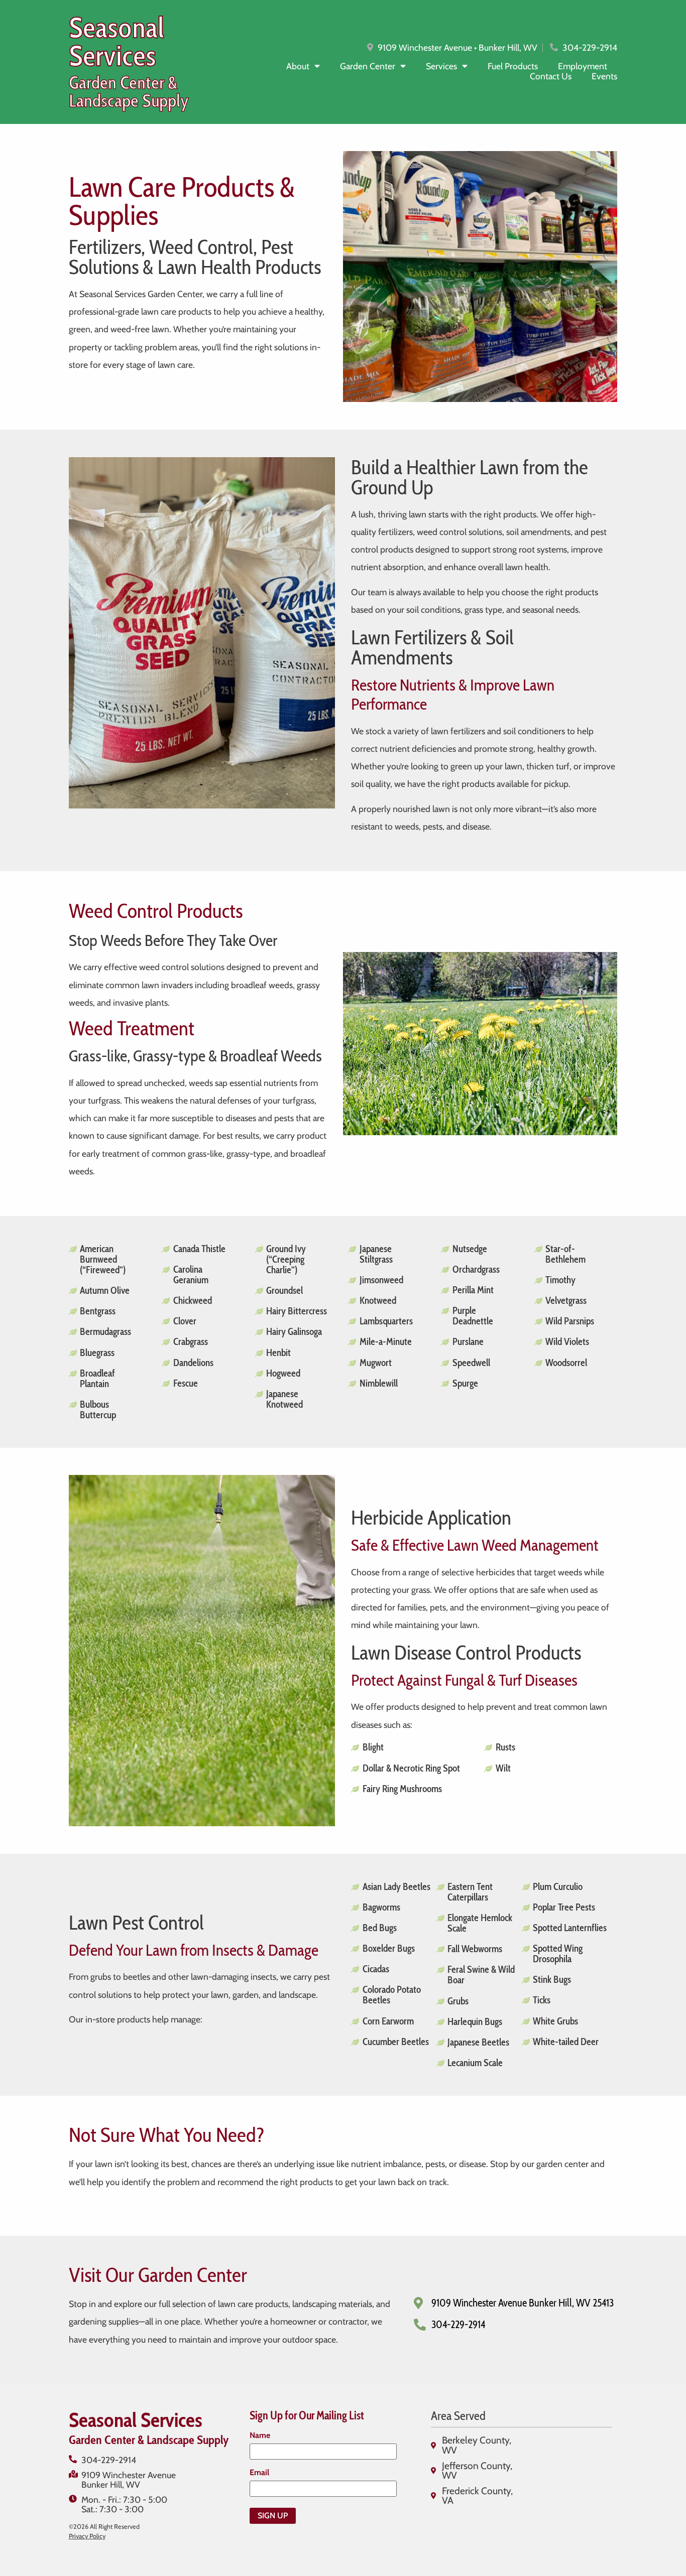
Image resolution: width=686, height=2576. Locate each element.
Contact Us (551, 76)
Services (441, 66)
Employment (583, 66)
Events (604, 76)
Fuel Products (513, 66)
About (298, 66)
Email (259, 2473)
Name (260, 2435)
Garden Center (368, 66)
